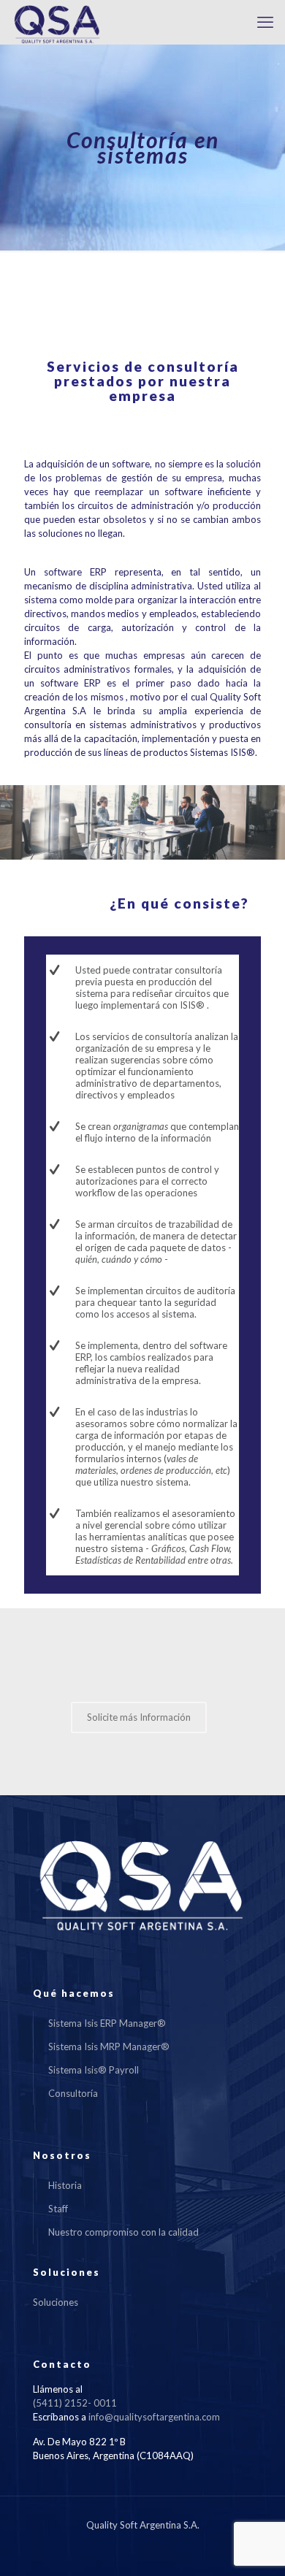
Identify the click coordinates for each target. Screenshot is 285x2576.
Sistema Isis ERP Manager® (107, 2023)
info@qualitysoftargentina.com (154, 2417)
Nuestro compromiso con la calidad (123, 2232)
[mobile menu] (265, 22)
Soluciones (56, 2302)
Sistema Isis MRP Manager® (109, 2046)
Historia (65, 2185)
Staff (58, 2209)
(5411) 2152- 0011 (75, 2403)
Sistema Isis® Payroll (94, 2070)
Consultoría (73, 2093)
